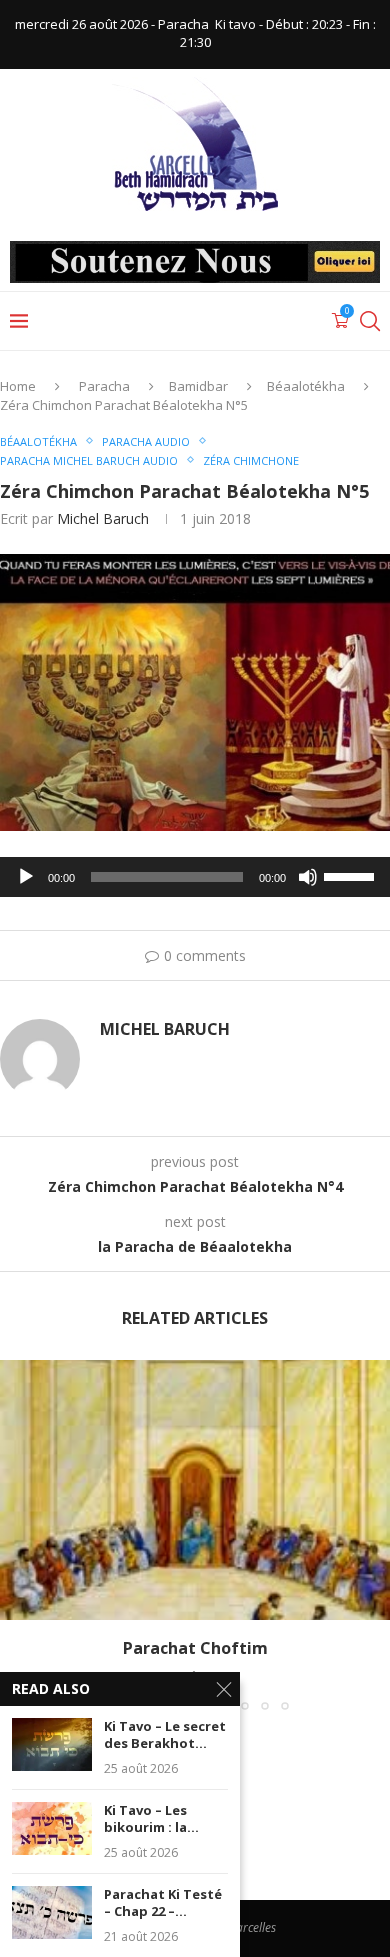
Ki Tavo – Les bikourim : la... (151, 1819)
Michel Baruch (103, 518)
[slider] (352, 875)
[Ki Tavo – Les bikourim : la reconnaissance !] (52, 1828)
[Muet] (308, 877)
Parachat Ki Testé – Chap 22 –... (163, 1903)
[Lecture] (26, 877)
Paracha (104, 386)
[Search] (370, 321)
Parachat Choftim (195, 1648)
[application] (195, 877)
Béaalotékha (306, 386)
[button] (17, 1534)
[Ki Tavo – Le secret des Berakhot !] (52, 1744)
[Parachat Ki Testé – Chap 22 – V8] (52, 1912)
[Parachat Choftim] (195, 1490)
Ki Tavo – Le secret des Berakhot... (165, 1735)
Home (18, 386)
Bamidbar (198, 386)
